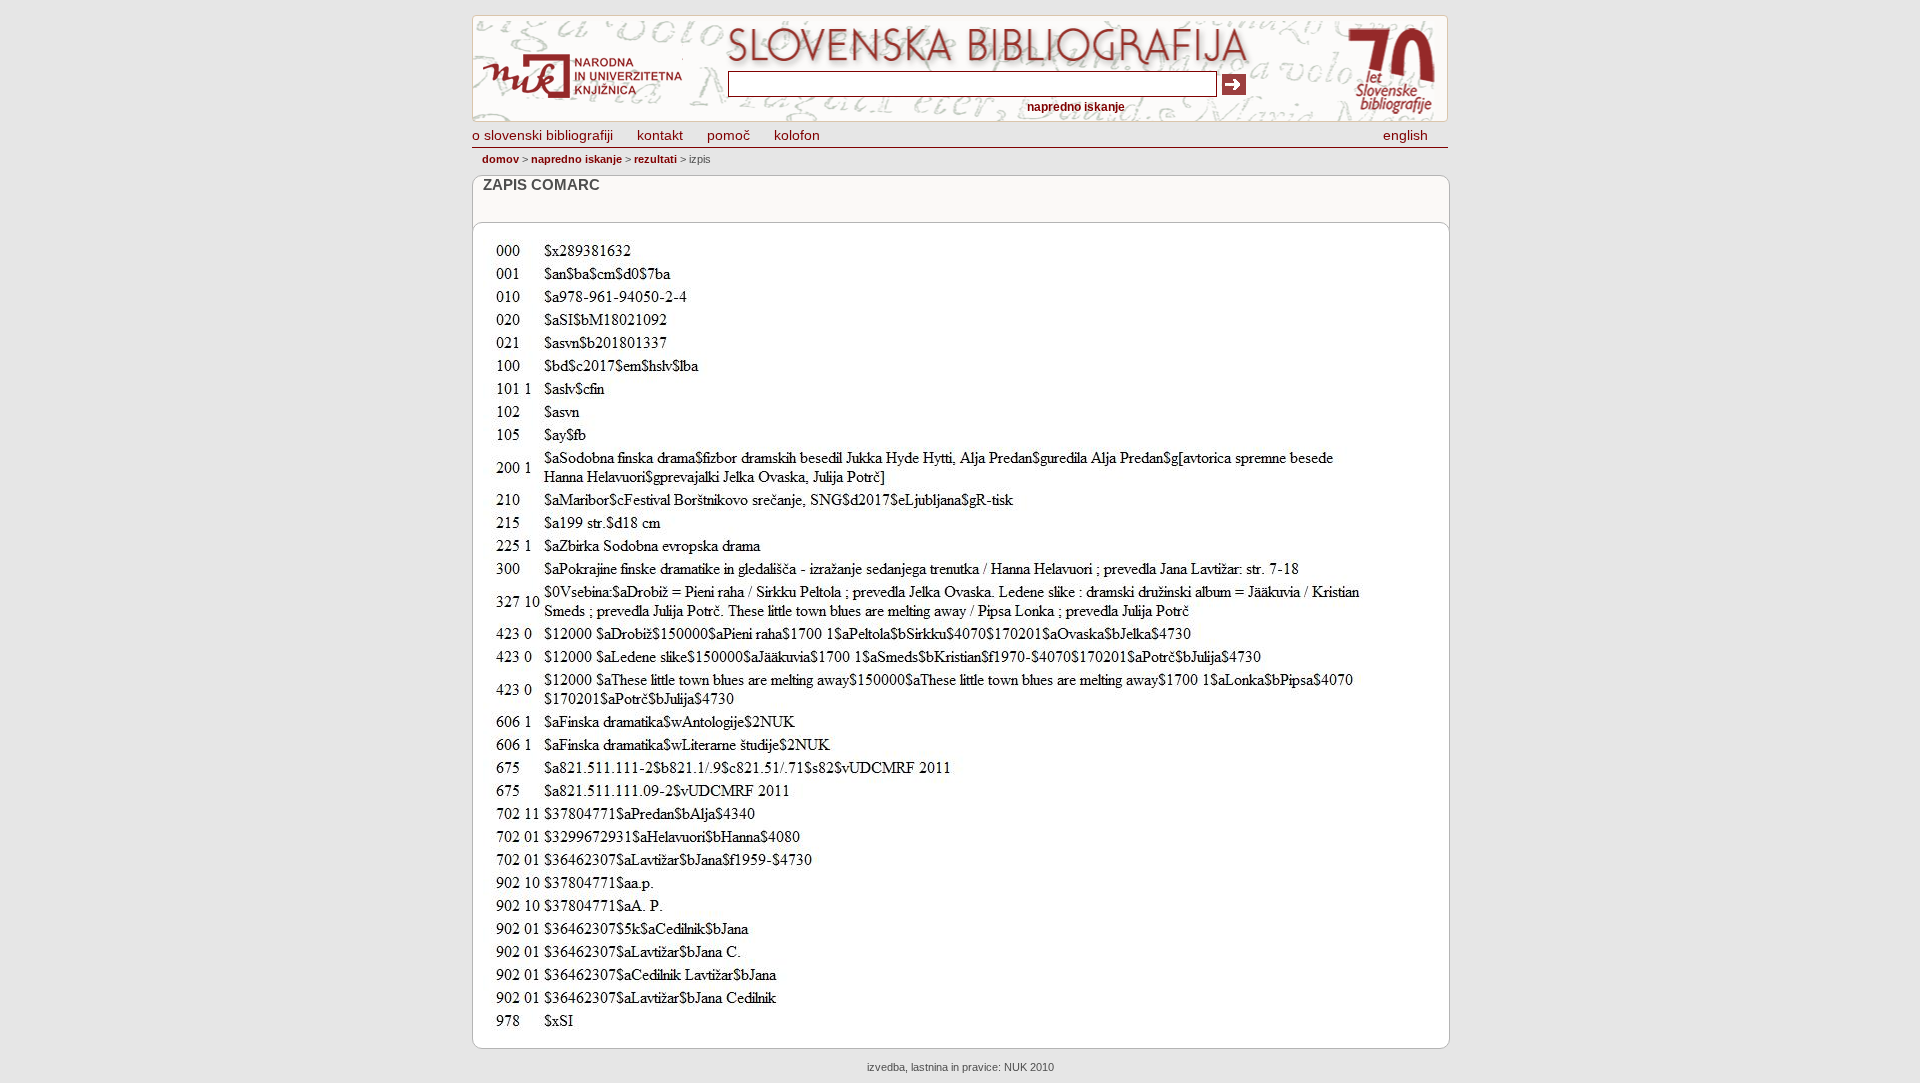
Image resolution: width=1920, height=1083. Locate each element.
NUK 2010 (1029, 1067)
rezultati (655, 159)
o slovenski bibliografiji (542, 135)
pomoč (728, 135)
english (1405, 135)
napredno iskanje (1076, 107)
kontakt (660, 135)
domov (500, 159)
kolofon (797, 135)
